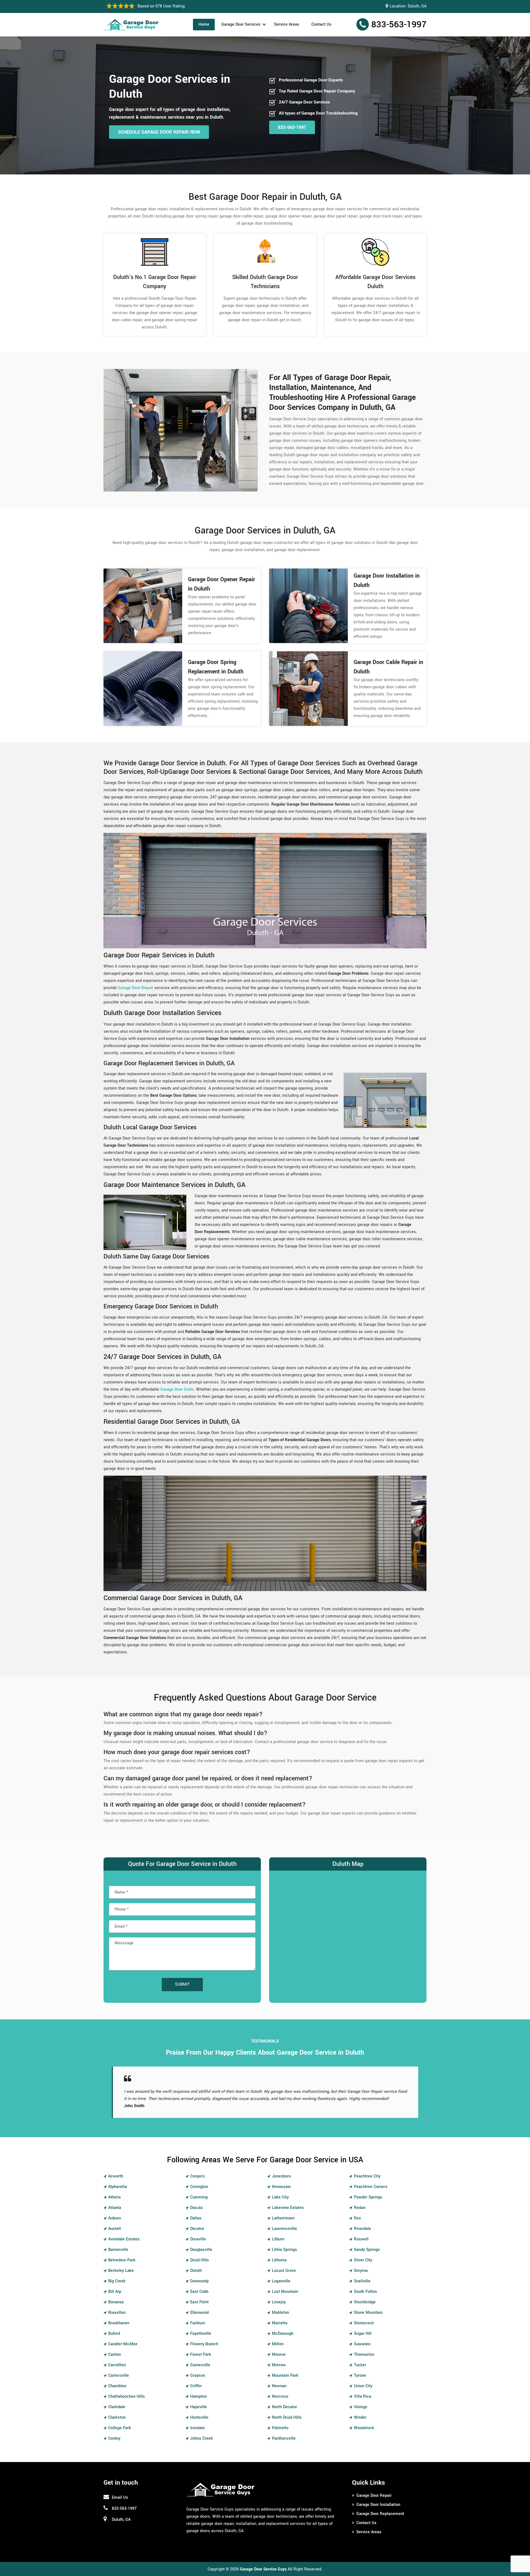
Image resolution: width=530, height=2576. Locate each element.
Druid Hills (200, 2260)
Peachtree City (367, 2176)
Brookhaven (119, 2323)
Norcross (280, 2396)
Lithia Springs (284, 2250)
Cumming (199, 2197)
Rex (357, 2218)
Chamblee (117, 2386)
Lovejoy (279, 2302)
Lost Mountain (285, 2292)
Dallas (196, 2218)
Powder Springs (368, 2197)
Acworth (116, 2176)
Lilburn (278, 2239)
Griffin (196, 2386)
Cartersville (119, 2376)
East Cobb (199, 2292)
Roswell (361, 2239)
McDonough (283, 2334)
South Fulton (365, 2292)
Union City (363, 2386)
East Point (199, 2302)
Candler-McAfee (123, 2344)
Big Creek (117, 2281)
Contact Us (321, 24)
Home (204, 24)
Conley (114, 2438)
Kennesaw (281, 2187)
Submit (182, 1984)
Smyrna (361, 2271)
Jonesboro (281, 2176)
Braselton (117, 2313)
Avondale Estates (124, 2239)
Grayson (198, 2376)
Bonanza (116, 2302)
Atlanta (115, 2208)
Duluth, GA (417, 6)
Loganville (281, 2281)
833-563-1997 (399, 25)
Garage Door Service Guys (263, 2569)
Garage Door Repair (374, 2496)
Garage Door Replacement (380, 2514)
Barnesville (118, 2250)
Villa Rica (363, 2396)
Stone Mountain (368, 2313)
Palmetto (280, 2428)
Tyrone (360, 2376)
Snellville (362, 2281)
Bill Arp (115, 2292)
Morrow (279, 2365)
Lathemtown (283, 2218)
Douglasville (201, 2250)
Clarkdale (117, 2407)
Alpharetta (118, 2187)
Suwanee (362, 2344)
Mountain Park (285, 2376)
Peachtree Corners (371, 2187)
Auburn (115, 2218)
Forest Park (201, 2355)
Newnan (279, 2386)
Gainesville (200, 2365)
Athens (115, 2197)
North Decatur (284, 2407)
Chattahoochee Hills (127, 2396)
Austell (115, 2229)
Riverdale (362, 2229)
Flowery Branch (204, 2344)
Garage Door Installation (378, 2505)
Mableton (280, 2313)
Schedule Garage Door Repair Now (159, 132)
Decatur (197, 2229)
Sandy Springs (367, 2250)
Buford (114, 2334)
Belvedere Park (122, 2260)
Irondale (198, 2428)
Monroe (279, 2355)
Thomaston (364, 2355)
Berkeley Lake (121, 2271)
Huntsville (199, 2417)
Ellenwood (199, 2313)
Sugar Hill (363, 2334)
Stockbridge (365, 2302)
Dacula (196, 2208)
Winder (360, 2417)
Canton (115, 2355)
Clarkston (117, 2417)
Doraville (198, 2239)
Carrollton (117, 2365)
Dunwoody (199, 2281)
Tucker (360, 2365)
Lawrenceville (284, 2229)
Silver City (363, 2260)
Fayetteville (201, 2334)
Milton (278, 2344)
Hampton (198, 2396)
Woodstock (364, 2428)
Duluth (196, 2271)
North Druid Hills (287, 2417)
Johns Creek (202, 2438)
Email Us (120, 2497)
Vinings (361, 2407)
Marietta (280, 2323)
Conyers (198, 2176)
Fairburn (198, 2323)
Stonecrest (364, 2323)
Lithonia (279, 2260)
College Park (120, 2428)
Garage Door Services (241, 24)
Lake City (280, 2197)
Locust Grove (284, 2271)
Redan (360, 2208)
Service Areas (287, 24)
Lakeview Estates (288, 2208)
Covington (199, 2187)
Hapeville (199, 2407)
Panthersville (284, 2438)
